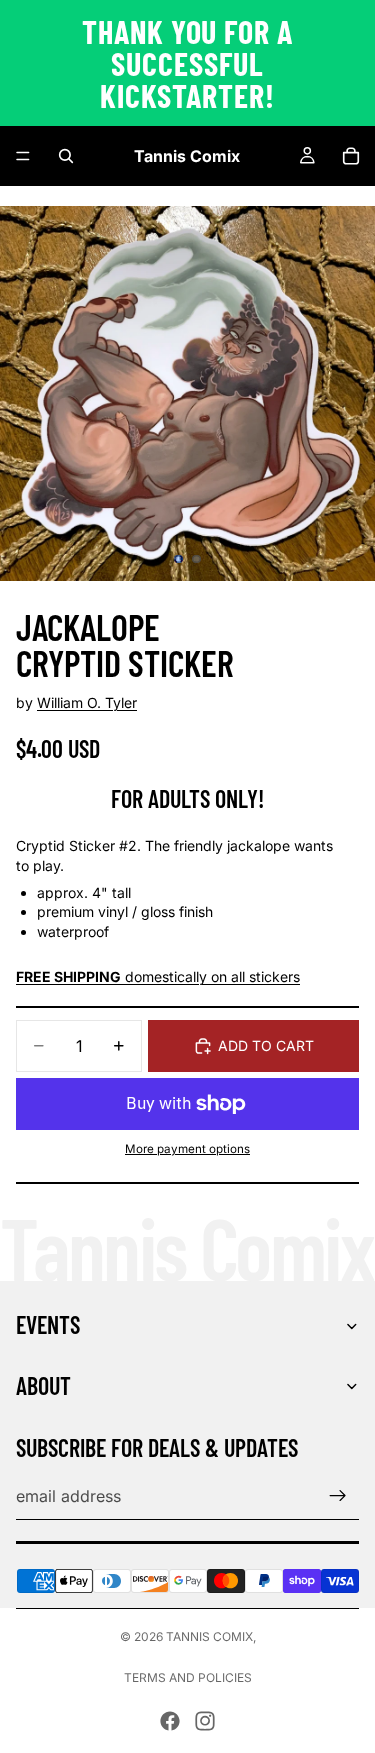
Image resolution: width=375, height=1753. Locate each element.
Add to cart (266, 1045)
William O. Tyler (87, 702)
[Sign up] (338, 1496)
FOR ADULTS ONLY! (187, 798)
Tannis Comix (209, 1636)
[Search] (66, 156)
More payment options (187, 1149)
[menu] (23, 156)
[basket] (351, 156)
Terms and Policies (188, 1677)
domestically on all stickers (158, 976)
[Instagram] (205, 1721)
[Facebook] (170, 1721)
